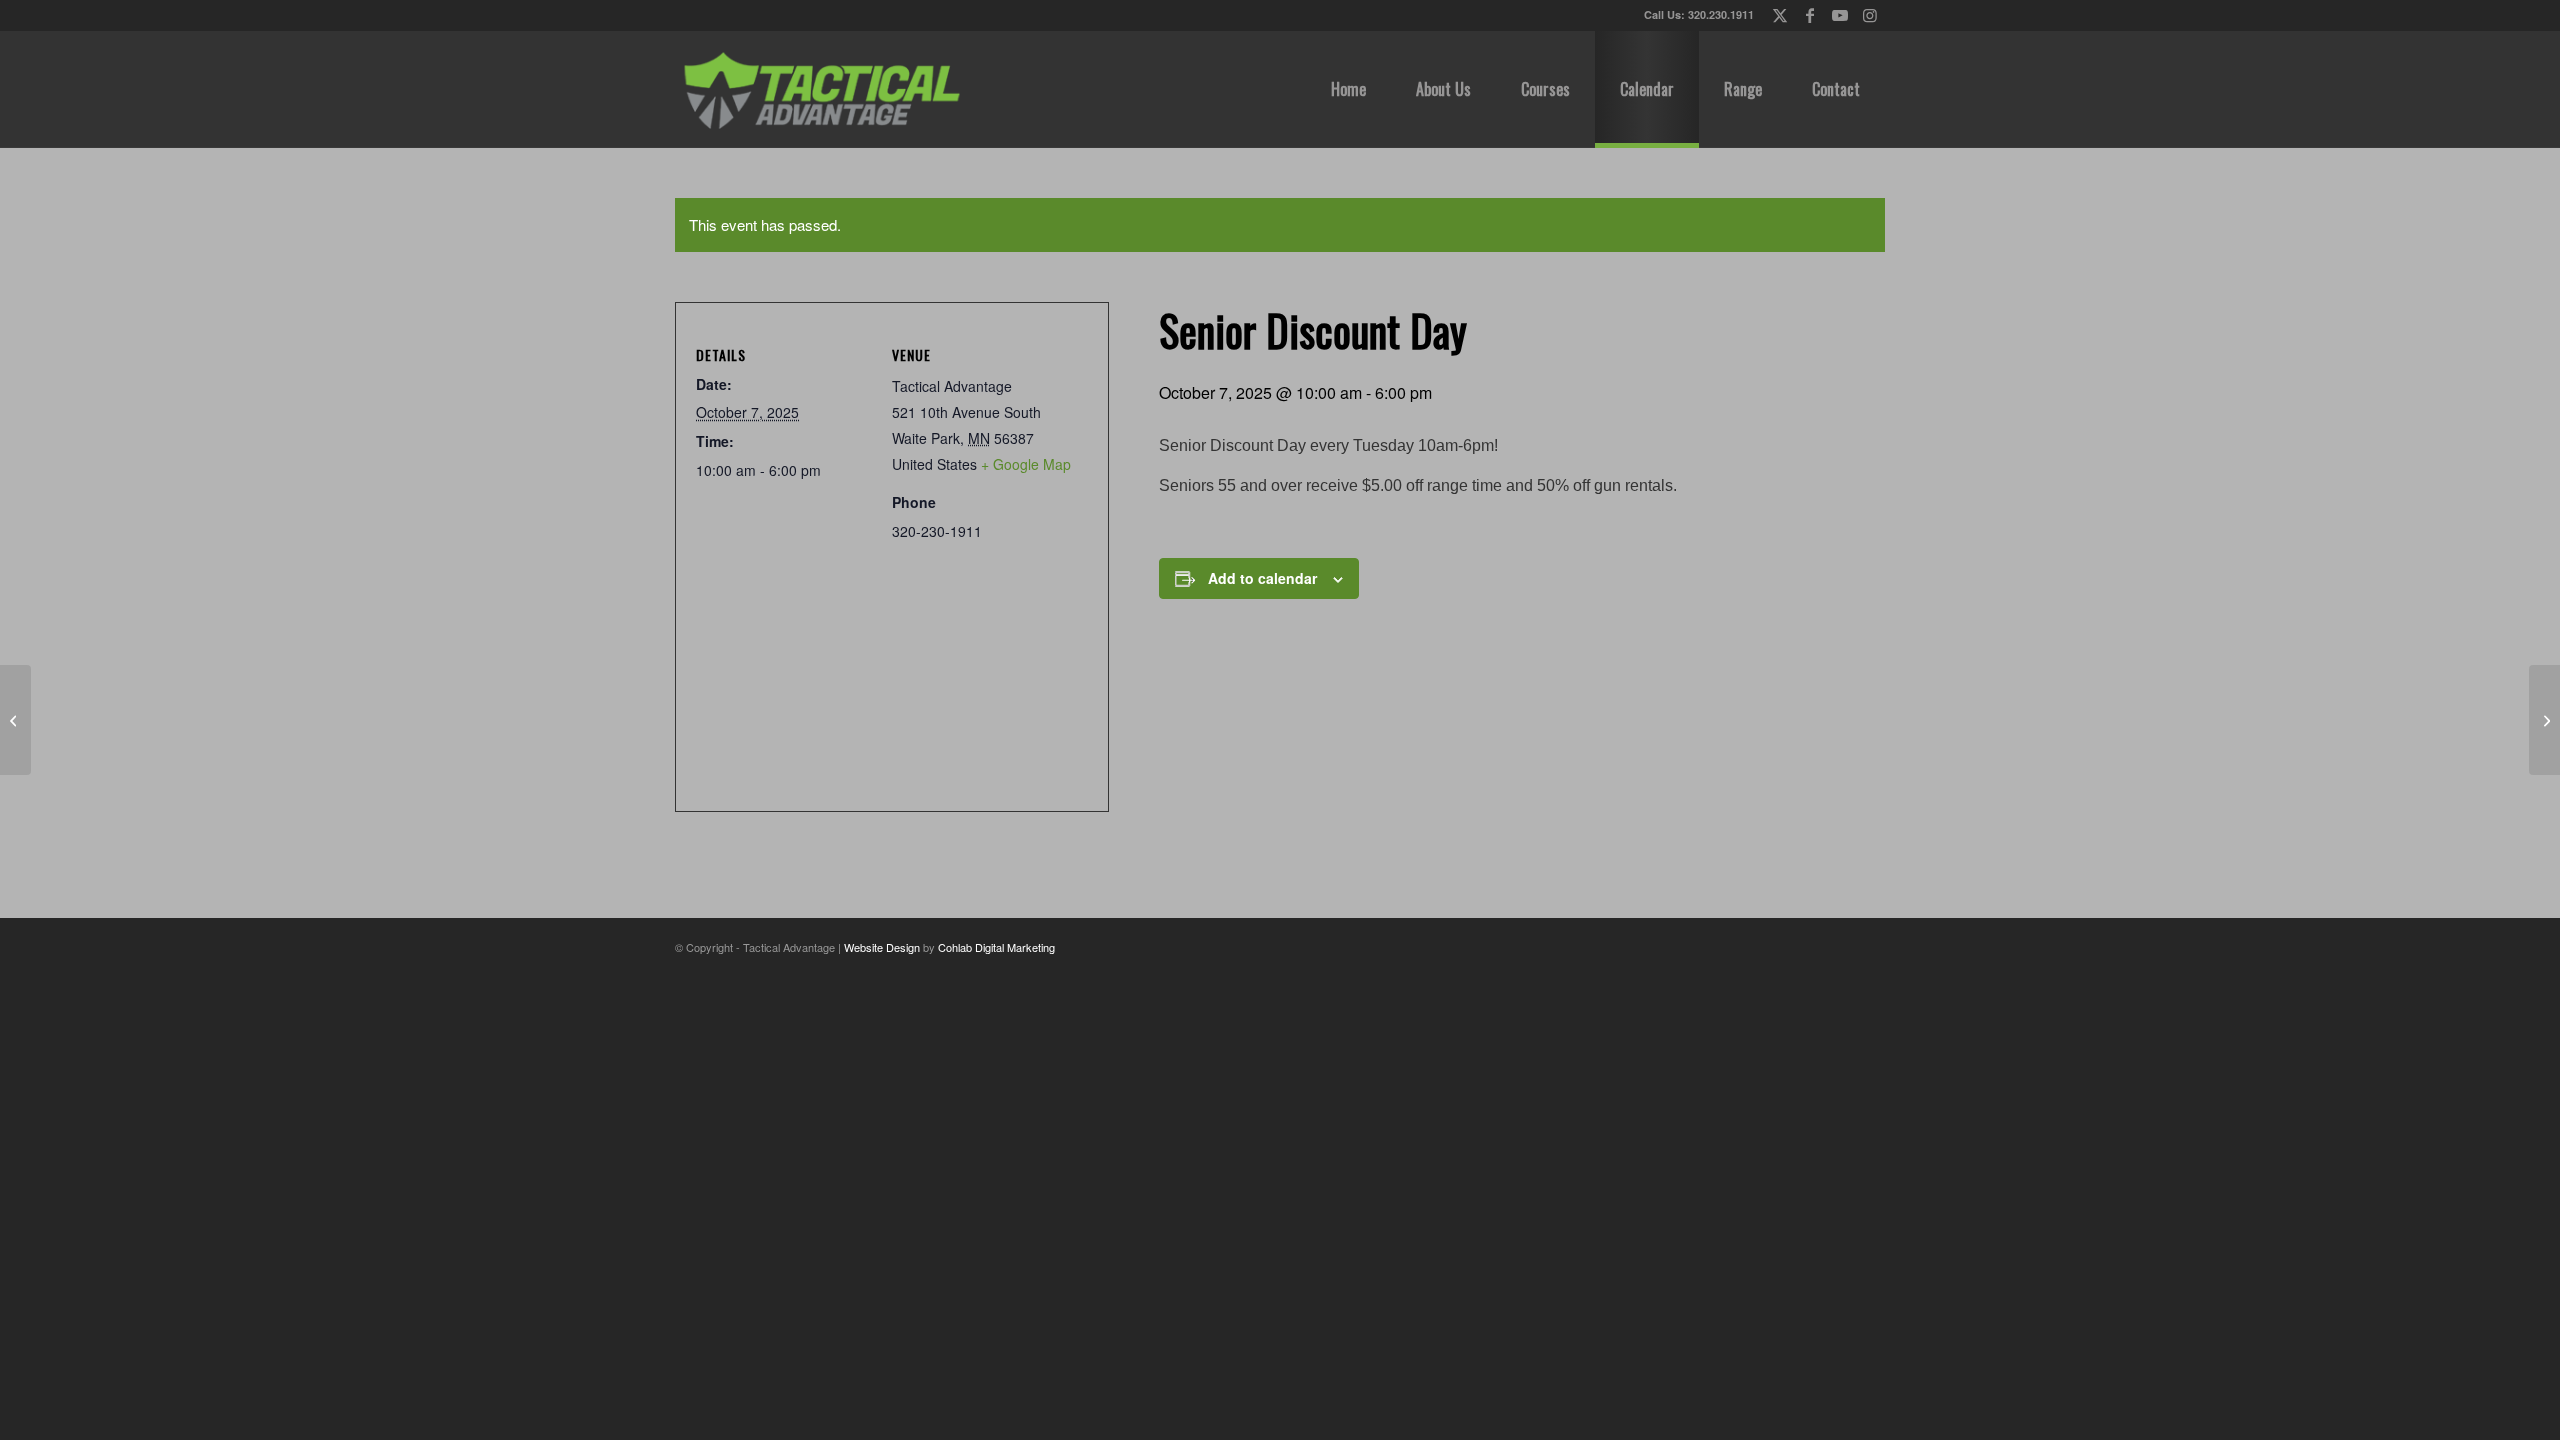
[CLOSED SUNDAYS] (15, 720)
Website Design (882, 947)
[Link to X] (1779, 15)
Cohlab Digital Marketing (996, 947)
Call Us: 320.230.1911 (1699, 14)
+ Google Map (1026, 464)
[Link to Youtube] (1839, 15)
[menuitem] (1348, 89)
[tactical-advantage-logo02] (821, 89)
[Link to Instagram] (1870, 15)
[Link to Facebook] (1809, 15)
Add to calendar (1262, 578)
